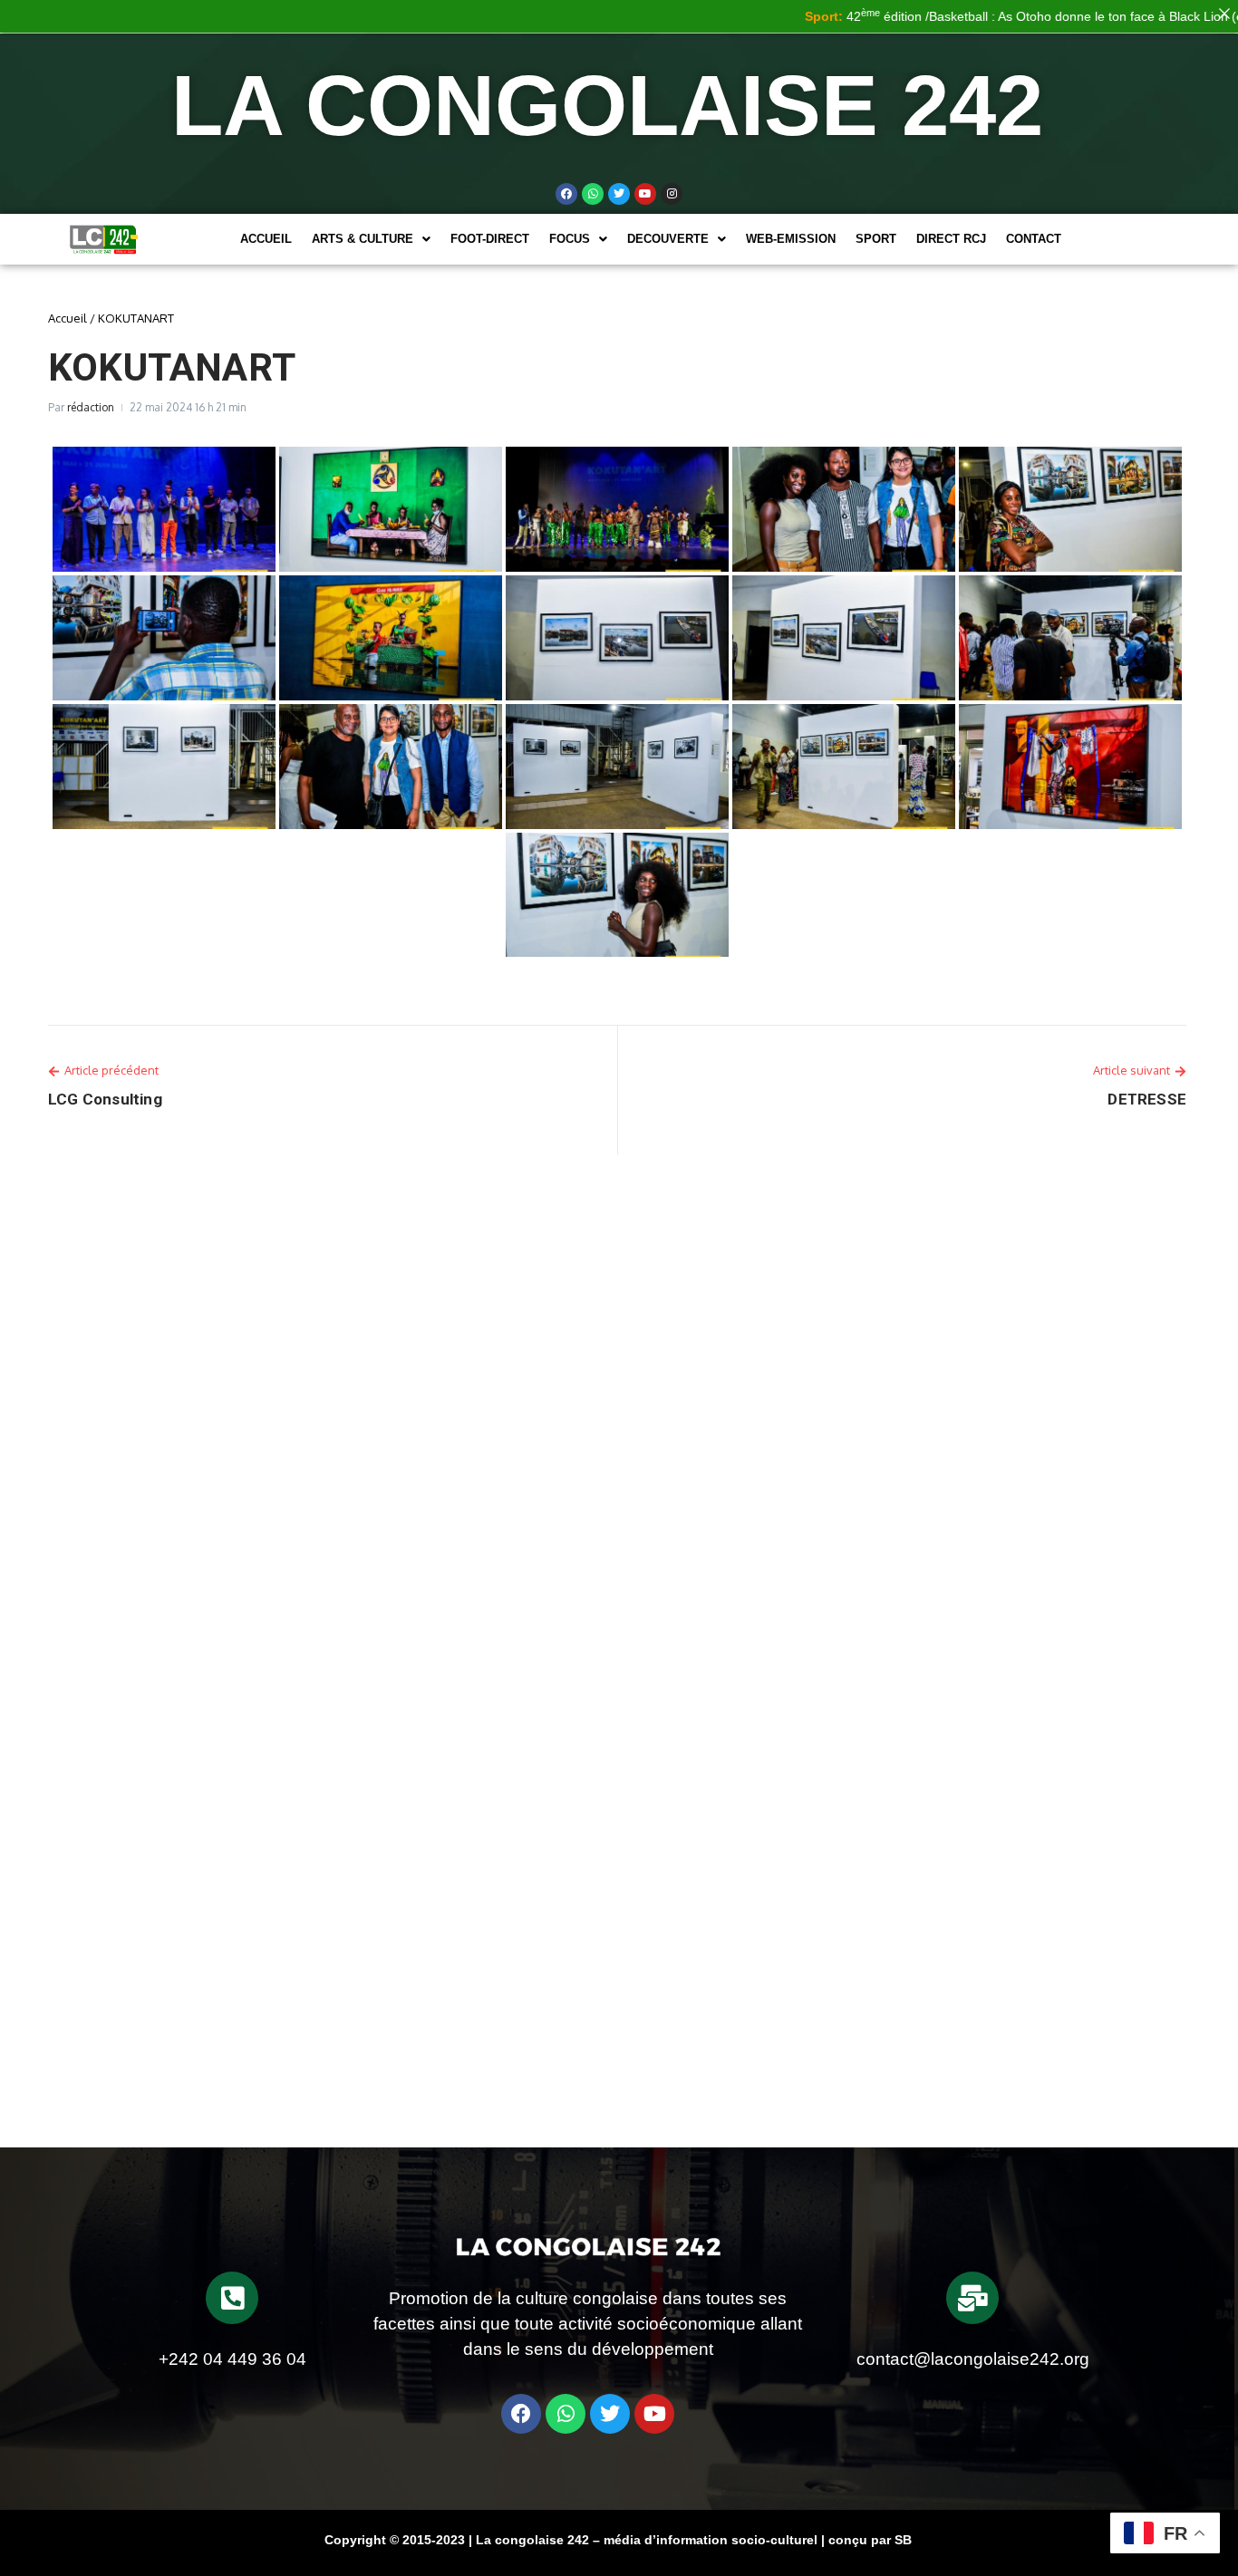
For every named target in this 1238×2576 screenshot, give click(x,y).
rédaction (91, 407)
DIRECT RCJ (951, 239)
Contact (1034, 239)
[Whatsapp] (593, 194)
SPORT (876, 239)
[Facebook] (566, 194)
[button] (371, 239)
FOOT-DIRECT (490, 239)
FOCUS (570, 239)
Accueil (266, 239)
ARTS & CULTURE (363, 239)
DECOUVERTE (668, 239)
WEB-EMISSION (791, 239)
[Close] (1224, 14)
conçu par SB (870, 2540)
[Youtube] (645, 194)
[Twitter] (619, 194)
